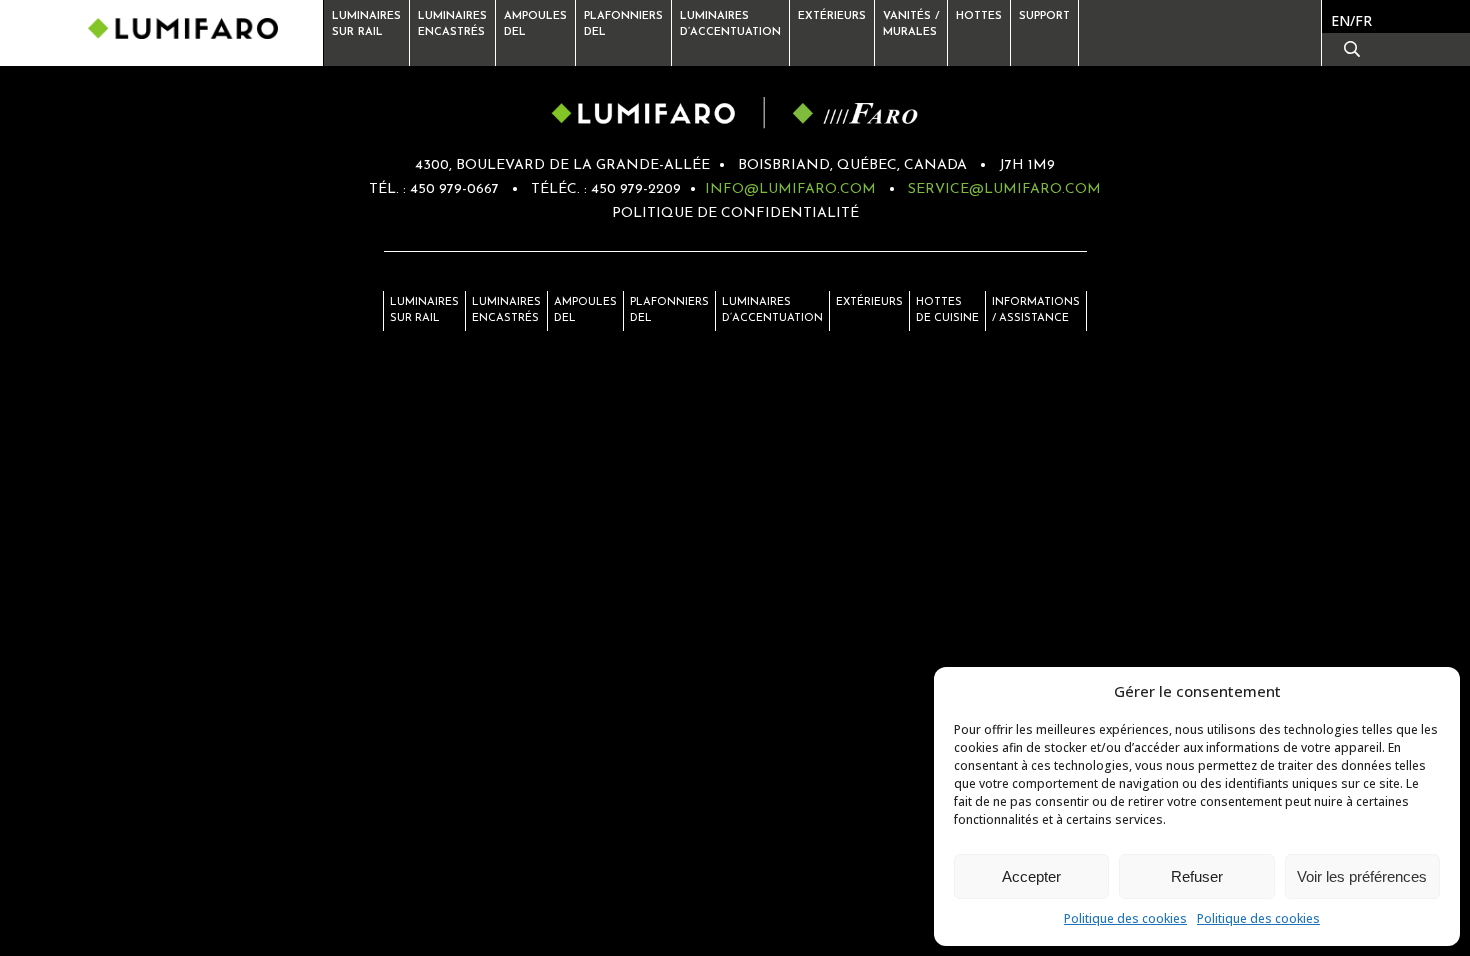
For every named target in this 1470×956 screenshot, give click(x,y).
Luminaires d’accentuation (730, 24)
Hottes (979, 16)
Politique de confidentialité (735, 213)
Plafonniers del (669, 310)
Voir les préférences (1362, 876)
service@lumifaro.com (1004, 189)
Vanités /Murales (911, 24)
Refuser (1197, 876)
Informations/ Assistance (1036, 310)
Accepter (1031, 876)
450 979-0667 (454, 189)
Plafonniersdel (623, 24)
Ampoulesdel (535, 24)
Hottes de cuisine (947, 310)
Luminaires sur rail (366, 24)
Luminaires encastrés (452, 24)
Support (1044, 16)
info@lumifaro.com (790, 189)
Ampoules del (585, 310)
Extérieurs (832, 16)
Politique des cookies (1125, 918)
